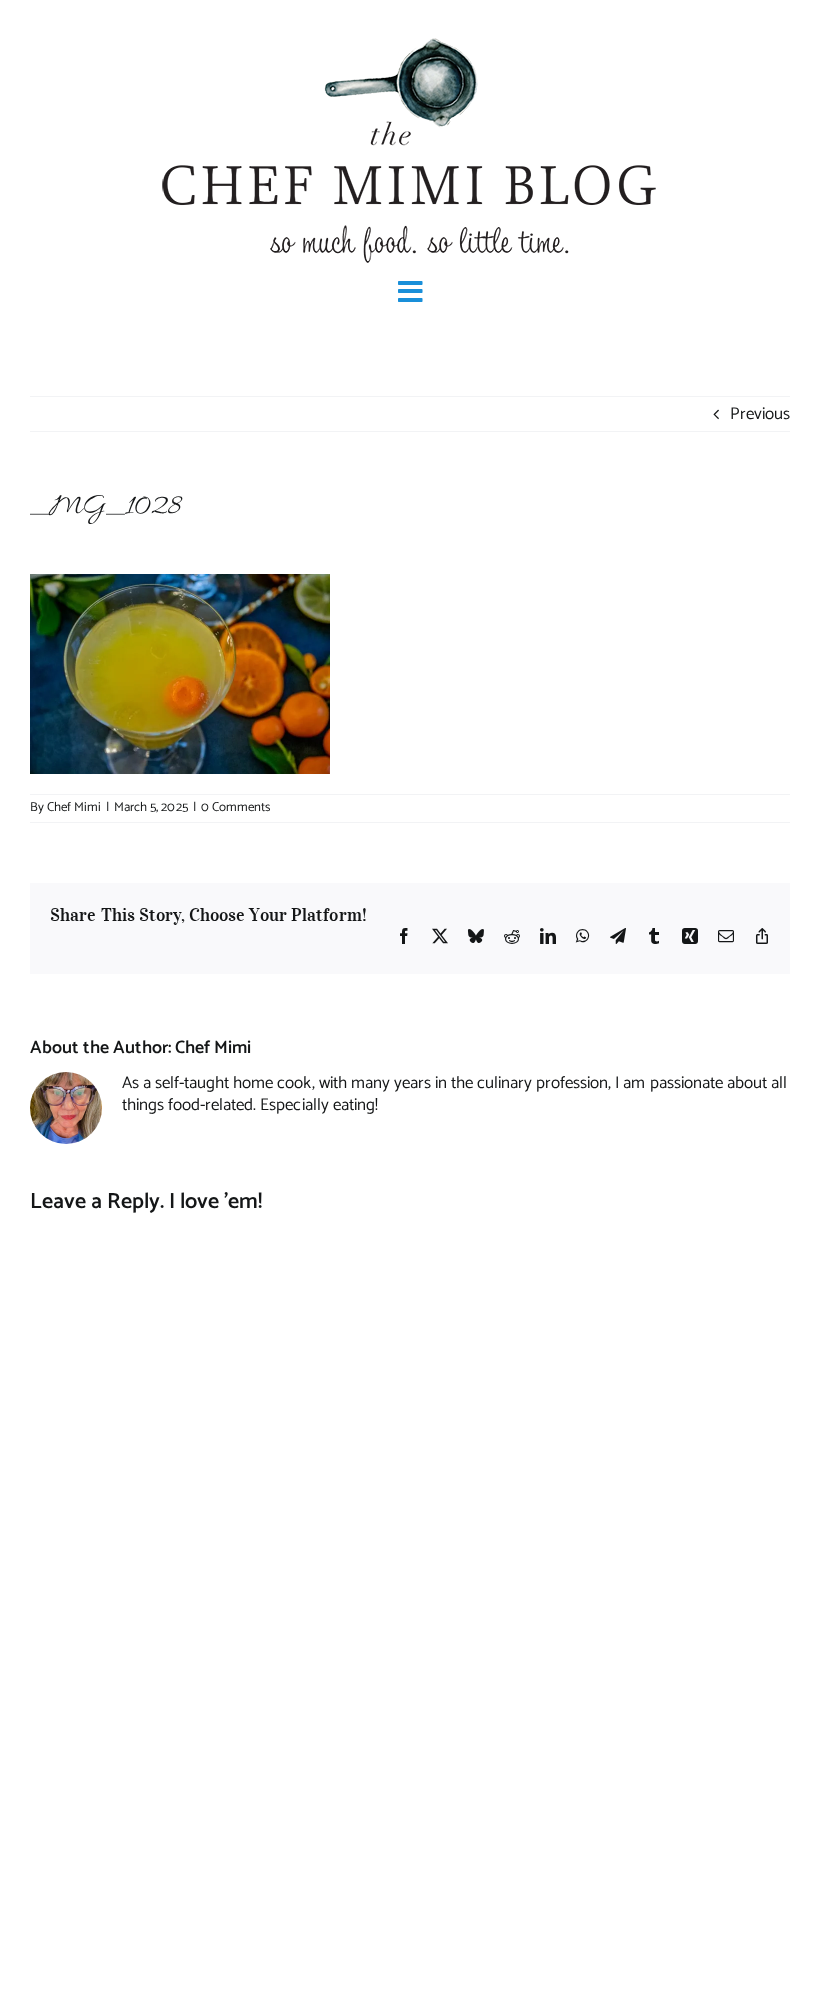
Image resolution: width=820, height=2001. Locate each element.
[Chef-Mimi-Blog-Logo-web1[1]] (410, 36)
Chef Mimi (74, 807)
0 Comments (235, 807)
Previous (760, 414)
